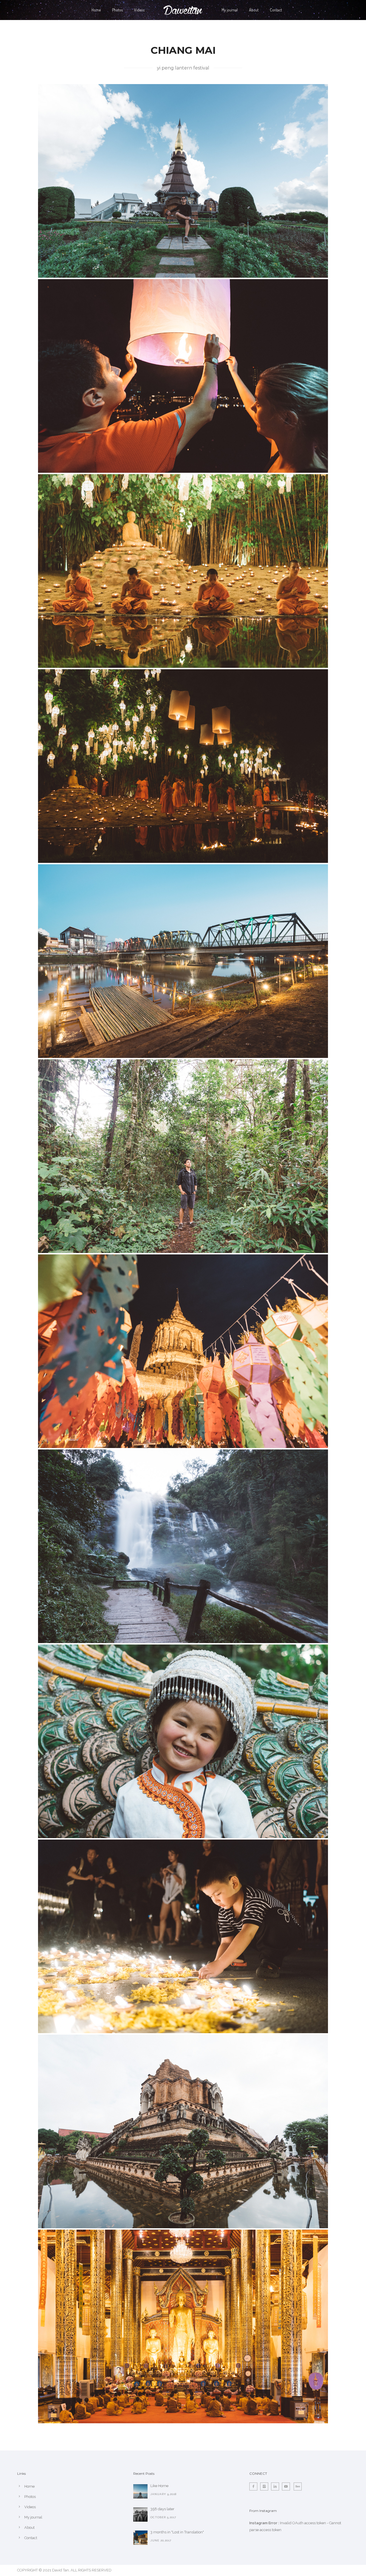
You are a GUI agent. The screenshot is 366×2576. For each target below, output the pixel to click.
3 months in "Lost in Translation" (177, 2532)
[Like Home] (140, 2491)
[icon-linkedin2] (277, 2486)
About (254, 10)
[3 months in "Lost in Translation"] (140, 2538)
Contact (276, 10)
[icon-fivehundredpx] (298, 2486)
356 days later (162, 2509)
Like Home (159, 2486)
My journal (230, 10)
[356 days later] (140, 2515)
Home (96, 10)
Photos (117, 10)
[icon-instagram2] (266, 2486)
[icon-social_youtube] (287, 2486)
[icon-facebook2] (255, 2486)
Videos (139, 10)
